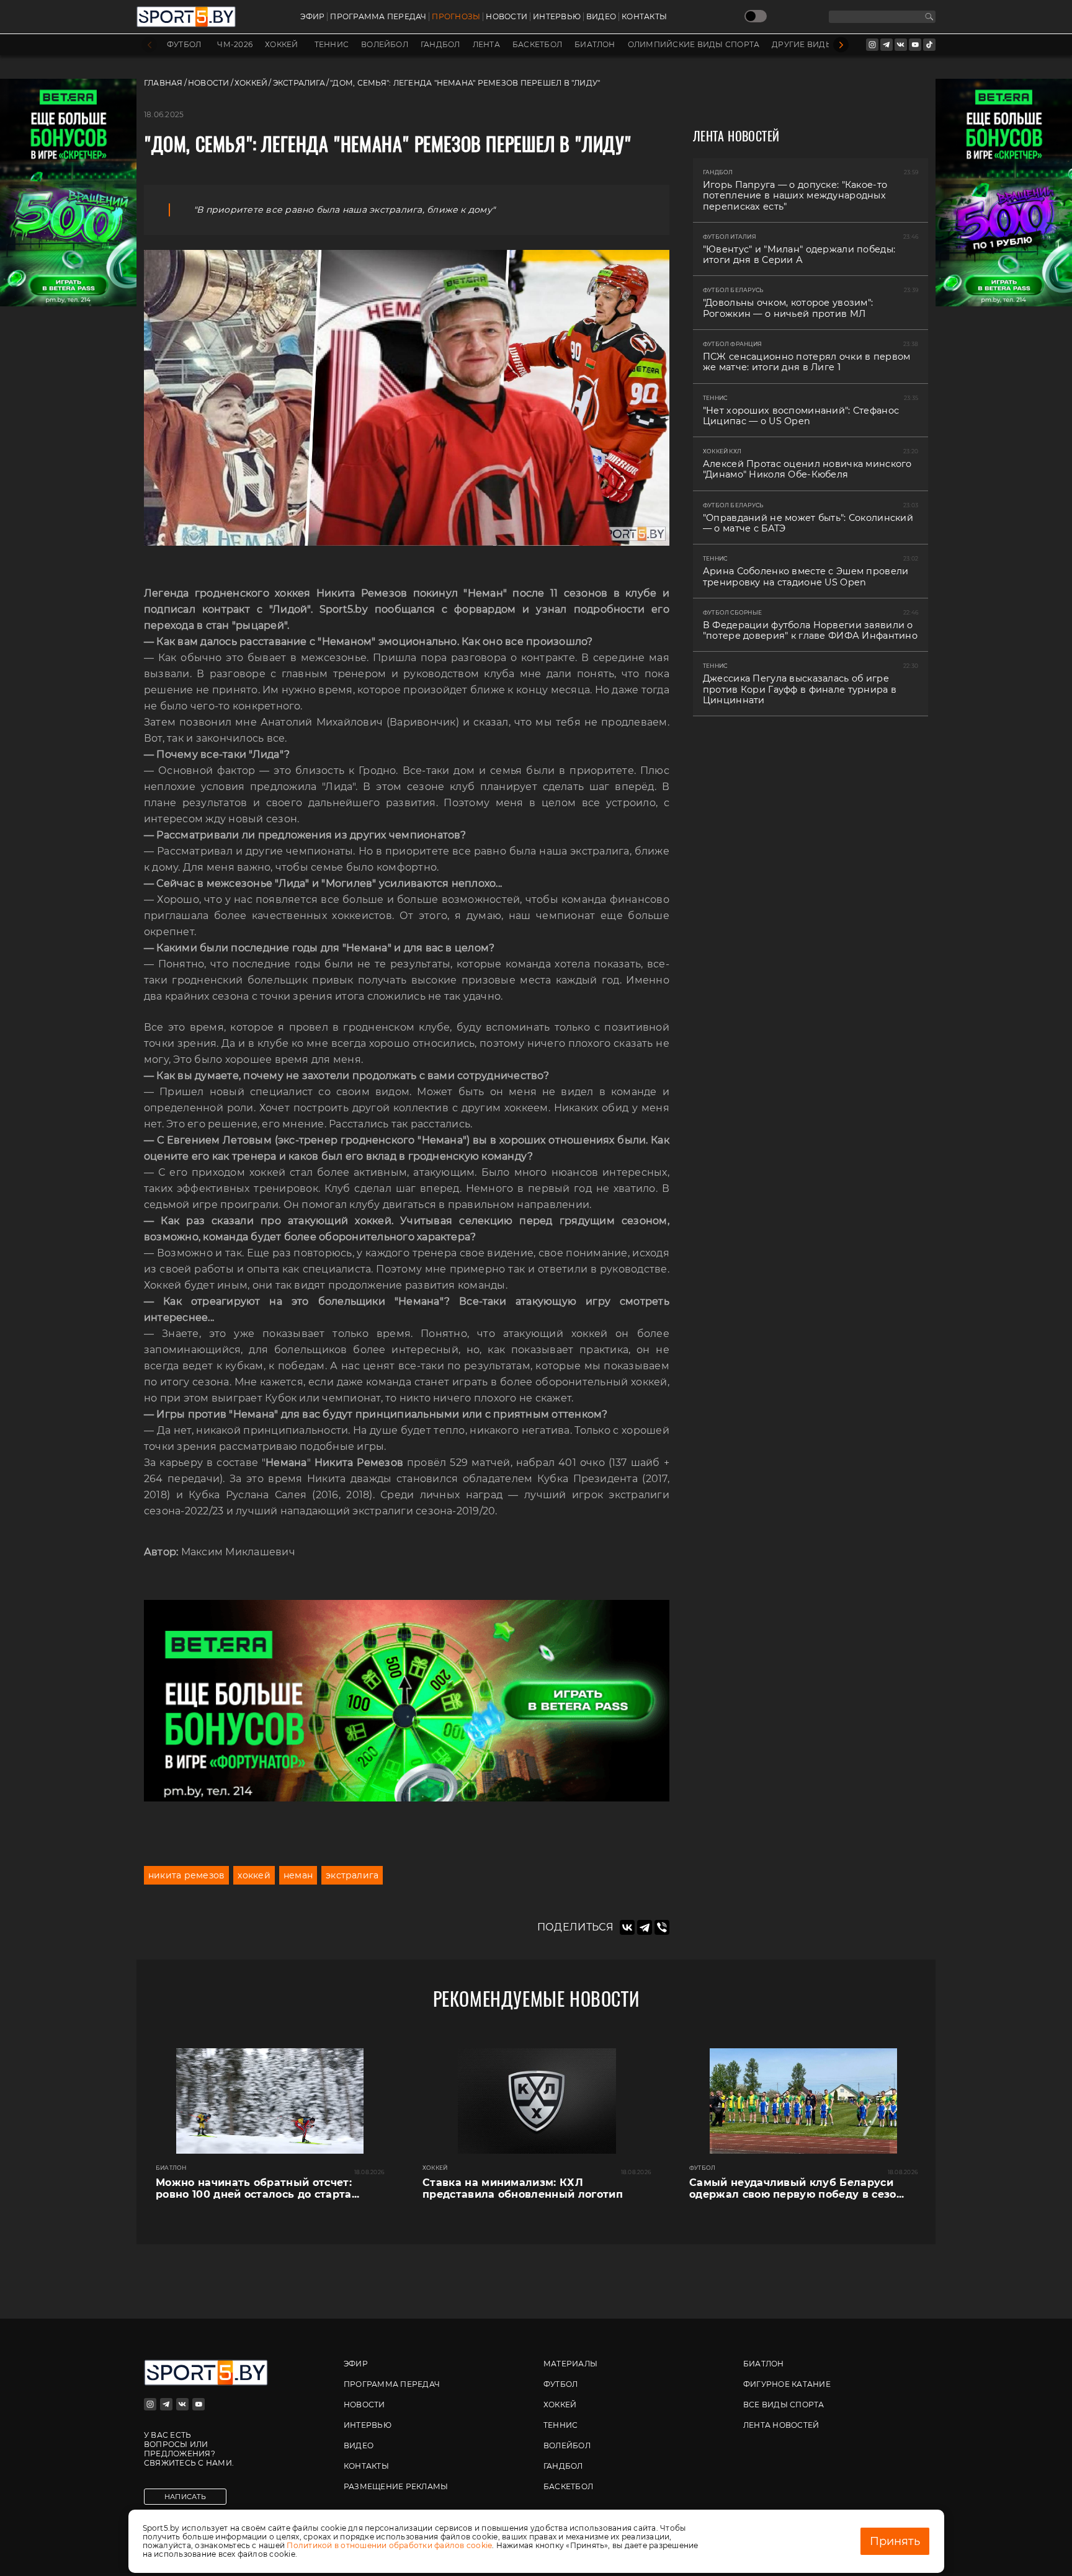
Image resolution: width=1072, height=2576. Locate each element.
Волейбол (385, 45)
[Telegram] (645, 1927)
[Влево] (149, 45)
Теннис (332, 45)
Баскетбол (537, 45)
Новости (507, 17)
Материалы (570, 2364)
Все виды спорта (784, 2405)
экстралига (352, 1875)
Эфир (312, 17)
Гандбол (440, 45)
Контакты (644, 17)
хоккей (254, 1875)
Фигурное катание (787, 2384)
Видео (601, 17)
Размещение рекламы (396, 2486)
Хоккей (281, 45)
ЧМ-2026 (235, 45)
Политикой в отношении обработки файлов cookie (389, 2545)
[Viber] (662, 1927)
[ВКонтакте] (627, 1927)
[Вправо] (841, 45)
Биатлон (595, 45)
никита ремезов (186, 1875)
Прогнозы (456, 17)
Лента (486, 45)
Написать (185, 2497)
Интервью (557, 17)
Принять (895, 2541)
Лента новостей (781, 2425)
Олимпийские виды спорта (694, 45)
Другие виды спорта (820, 45)
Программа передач (378, 17)
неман (298, 1875)
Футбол (184, 45)
